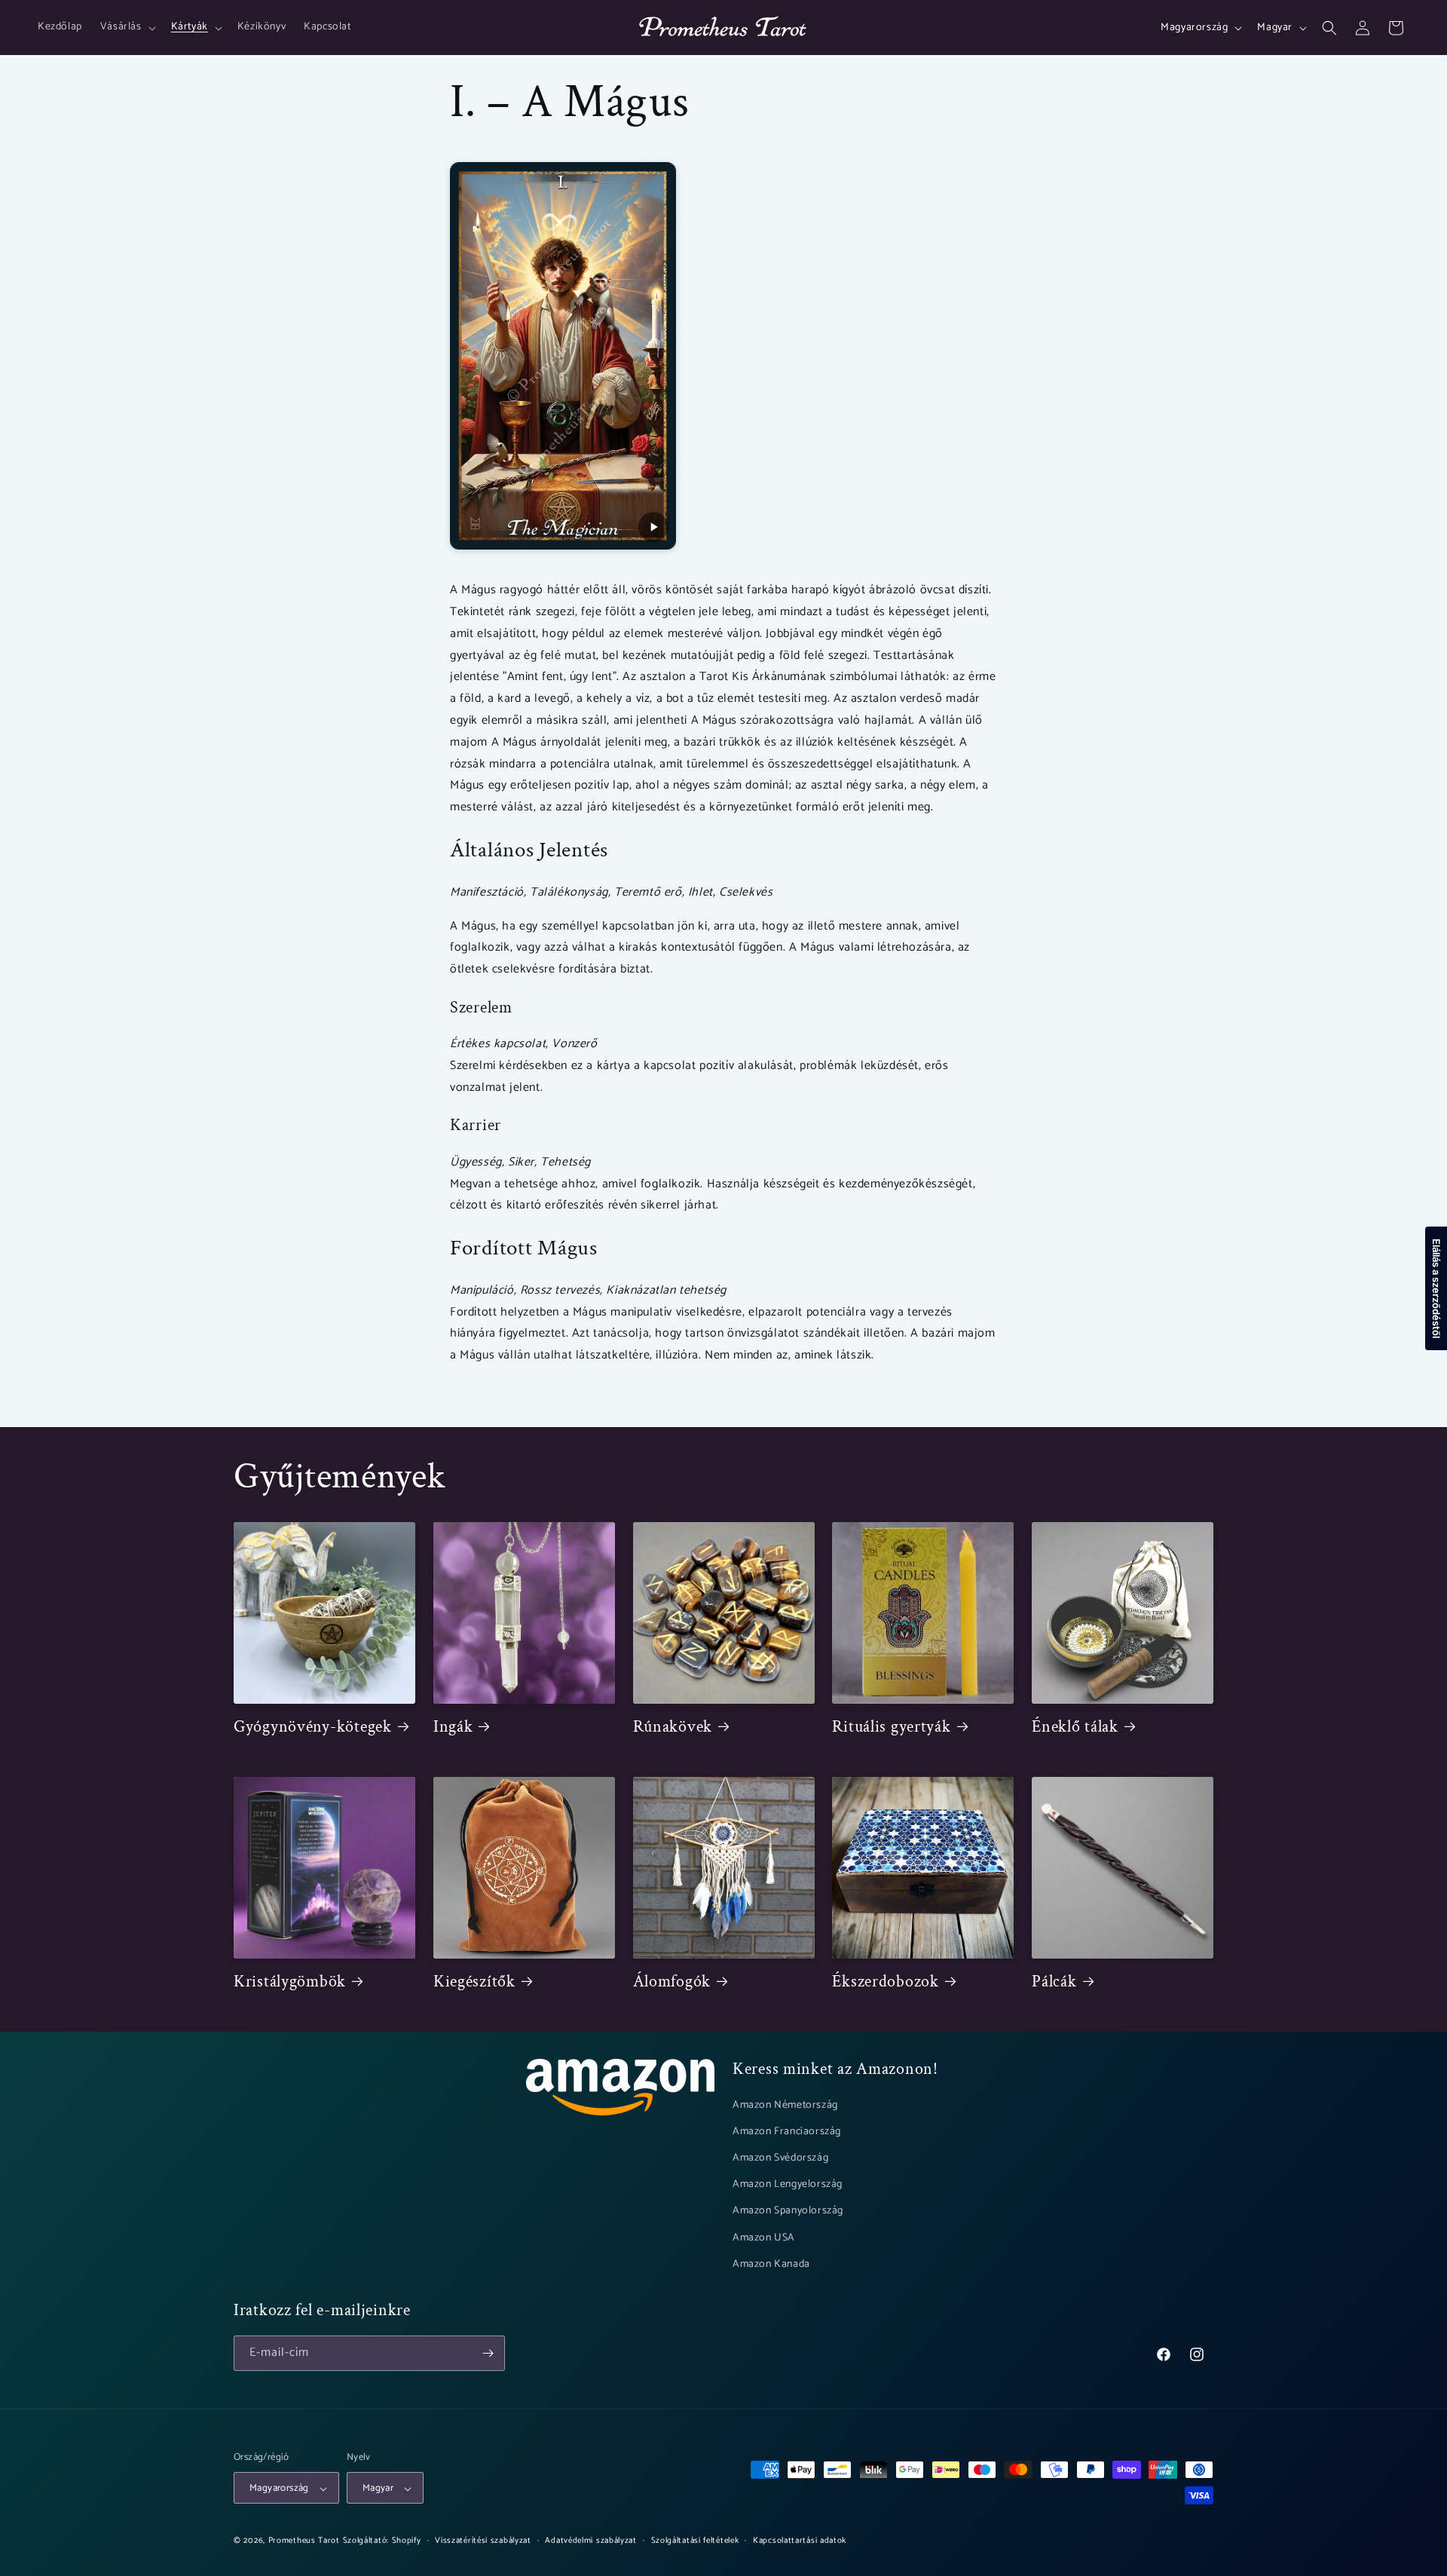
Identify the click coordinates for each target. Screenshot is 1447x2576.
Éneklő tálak (1075, 1727)
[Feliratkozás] (488, 2353)
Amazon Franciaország (787, 2132)
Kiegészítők (474, 1982)
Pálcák (1054, 1982)
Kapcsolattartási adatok (800, 2541)
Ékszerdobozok (885, 1982)
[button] (127, 27)
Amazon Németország (785, 2105)
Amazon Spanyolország (788, 2212)
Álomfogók (672, 1982)
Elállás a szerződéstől (1436, 1288)
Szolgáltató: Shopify (382, 2541)
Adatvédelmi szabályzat (590, 2541)
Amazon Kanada (771, 2264)
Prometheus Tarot (304, 2541)
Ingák (453, 1727)
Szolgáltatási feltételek (695, 2541)
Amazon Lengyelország (788, 2184)
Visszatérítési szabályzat (483, 2541)
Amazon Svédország (780, 2158)
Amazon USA (764, 2238)
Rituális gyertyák (891, 1727)
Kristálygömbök (290, 1982)
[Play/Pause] (653, 527)
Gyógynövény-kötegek (313, 1727)
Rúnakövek (673, 1727)
